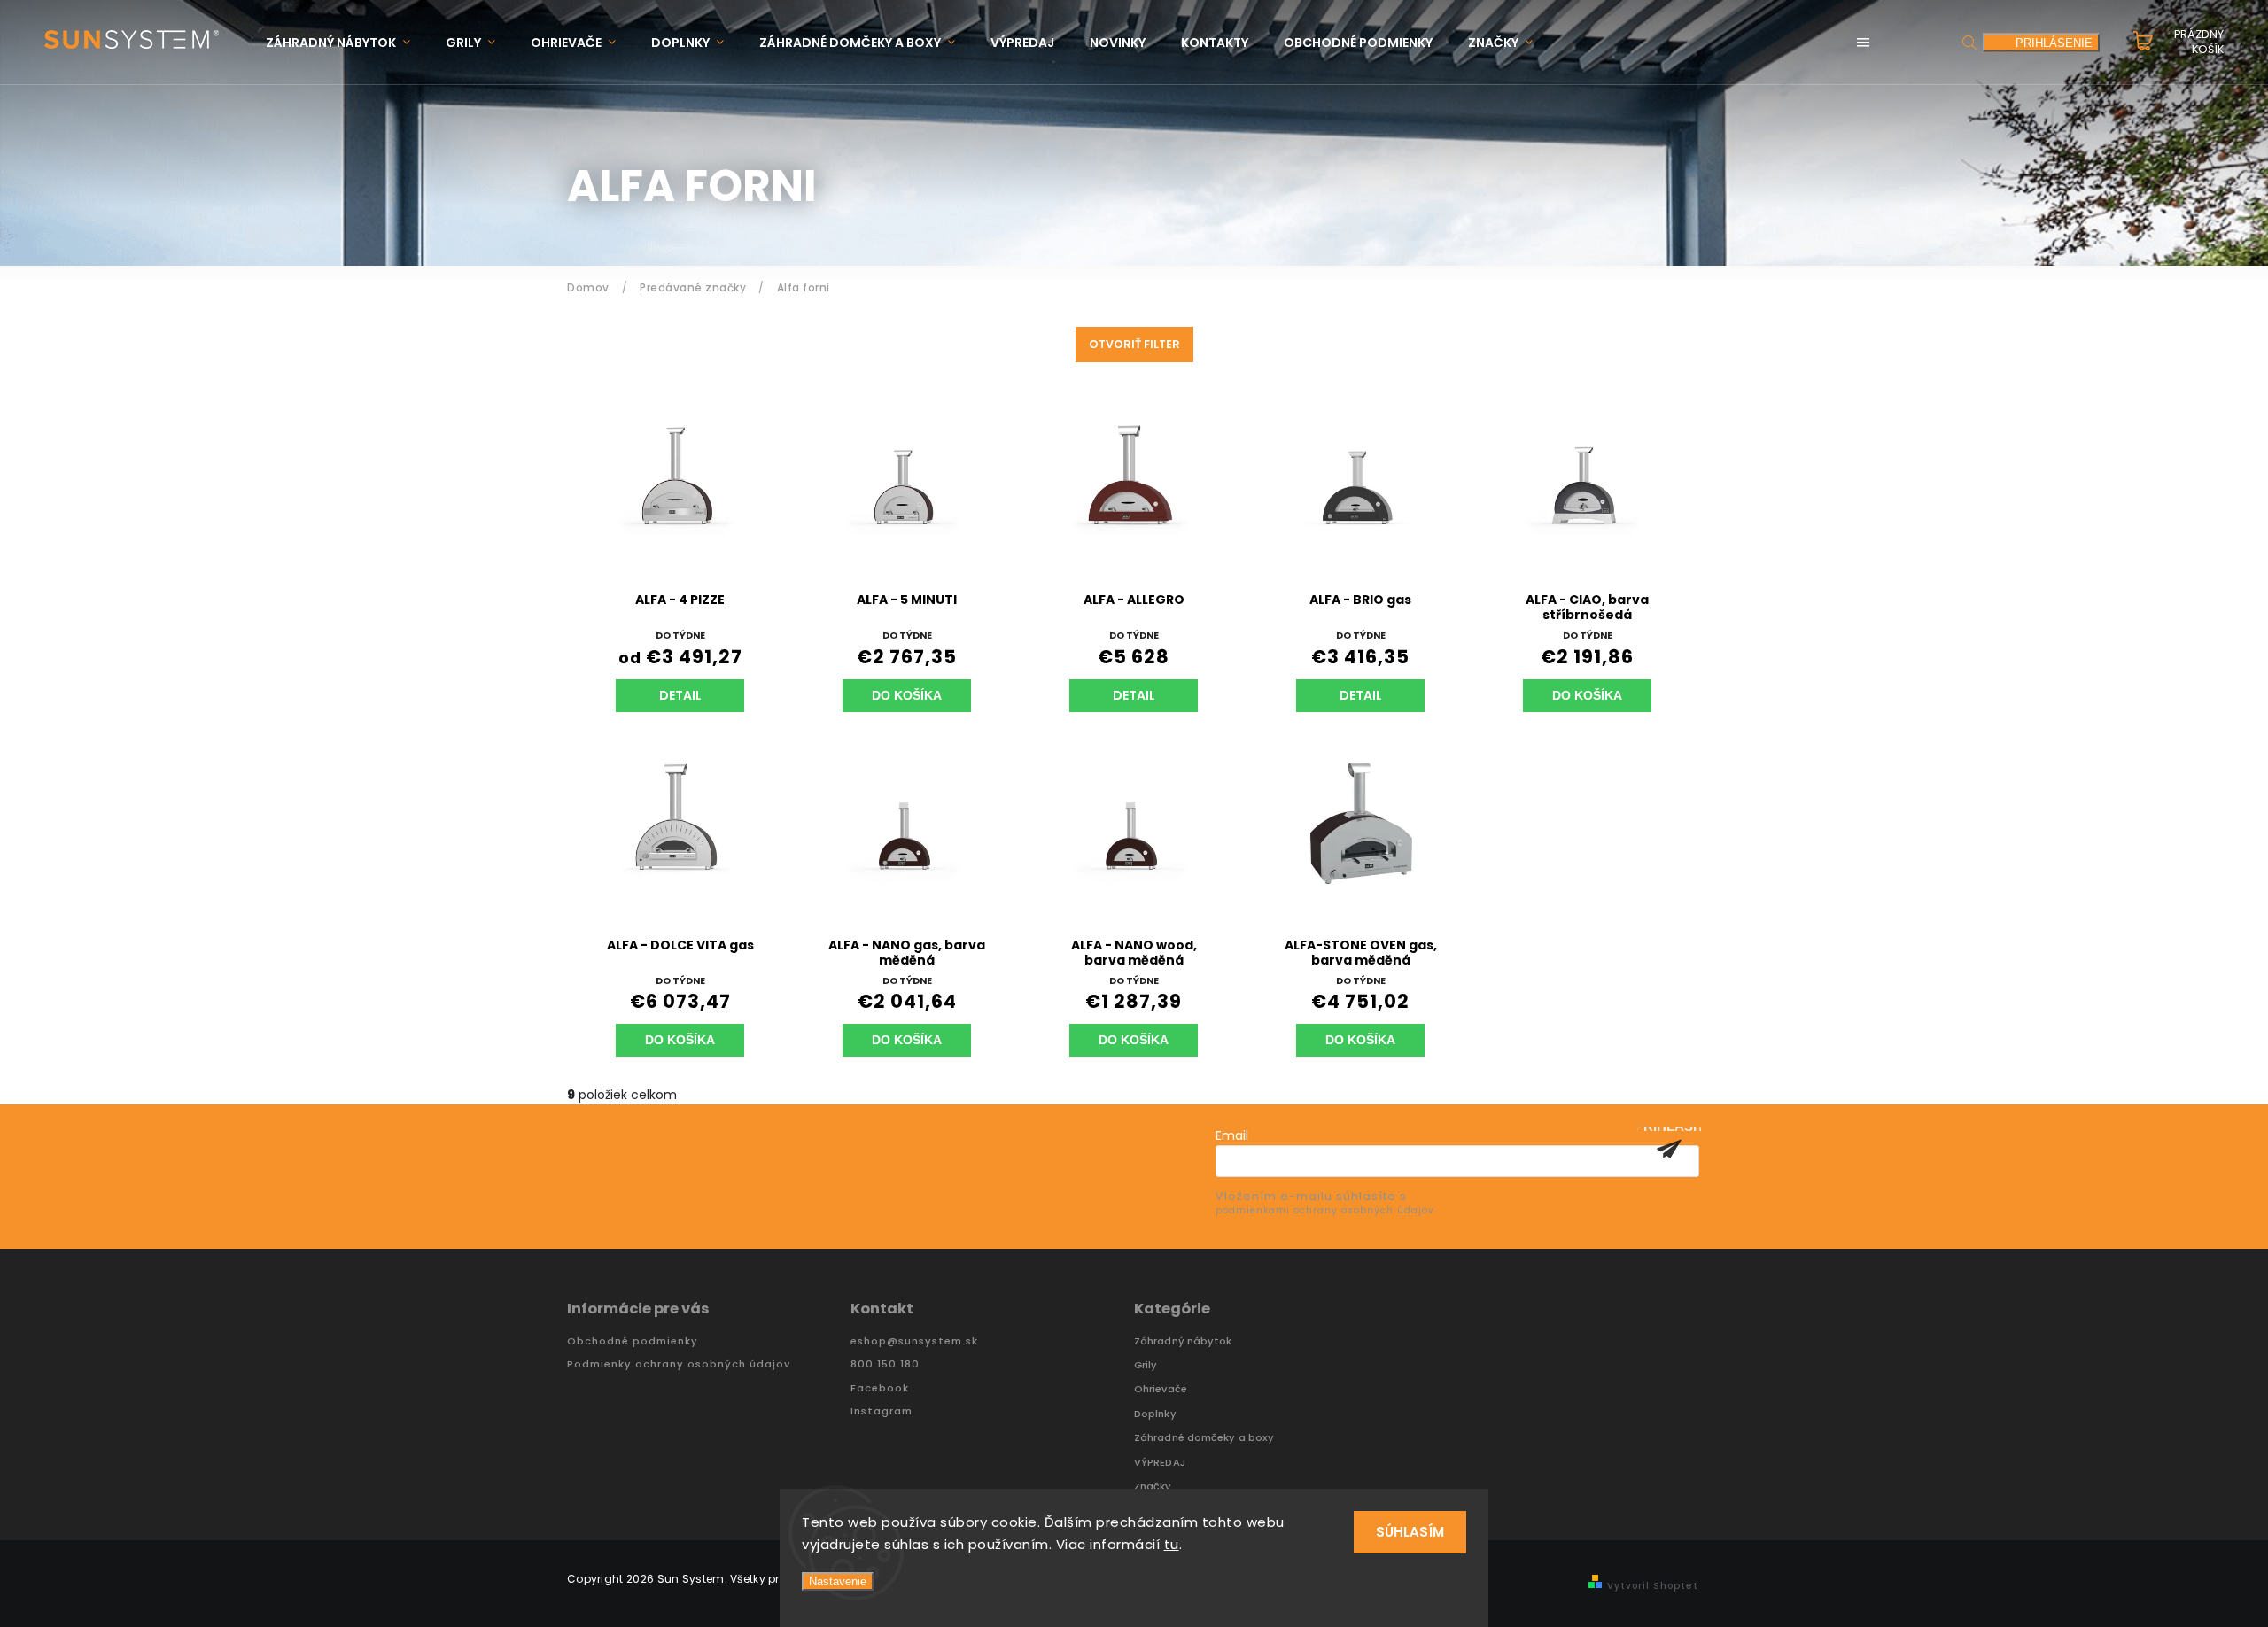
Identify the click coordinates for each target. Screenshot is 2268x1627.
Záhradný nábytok (1183, 1341)
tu (1172, 1544)
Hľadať (1969, 42)
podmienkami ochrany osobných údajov (1325, 1210)
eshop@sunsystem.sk (914, 1341)
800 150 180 (885, 1364)
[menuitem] (347, 43)
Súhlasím (1410, 1532)
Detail (680, 695)
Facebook (880, 1388)
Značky (1153, 1487)
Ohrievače (1161, 1389)
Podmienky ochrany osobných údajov (679, 1364)
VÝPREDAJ (1160, 1463)
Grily (1146, 1365)
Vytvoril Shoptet (1653, 1586)
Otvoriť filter (1134, 344)
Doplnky (1155, 1414)
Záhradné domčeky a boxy (1204, 1438)
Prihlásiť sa (1669, 1149)
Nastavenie (838, 1581)
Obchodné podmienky (633, 1341)
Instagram (882, 1411)
